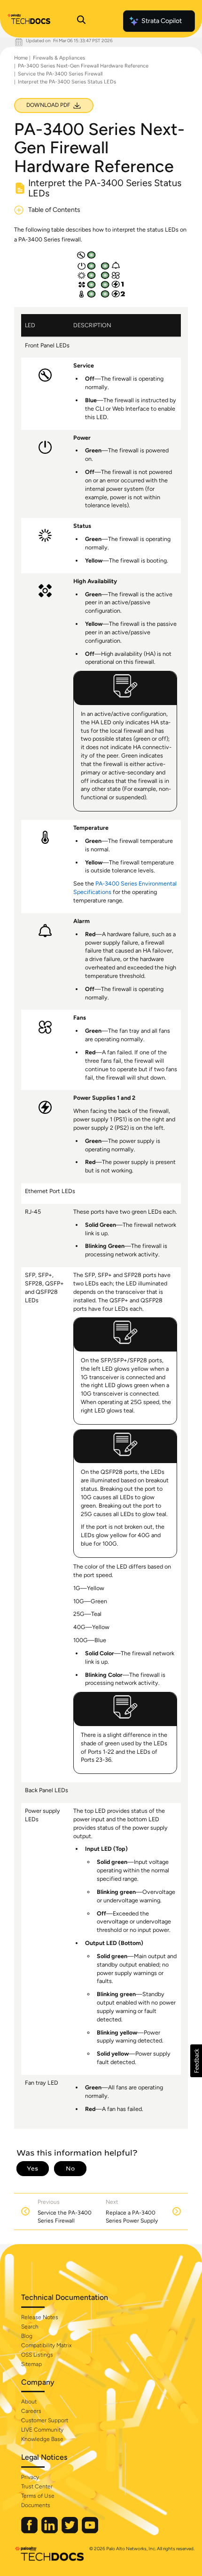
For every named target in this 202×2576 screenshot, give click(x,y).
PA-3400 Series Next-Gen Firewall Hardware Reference (83, 66)
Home (21, 58)
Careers (31, 2411)
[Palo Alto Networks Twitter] (70, 2531)
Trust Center (37, 2486)
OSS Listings (37, 2355)
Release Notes (40, 2317)
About (29, 2402)
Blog (27, 2336)
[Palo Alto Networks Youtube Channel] (90, 2531)
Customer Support (45, 2420)
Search (30, 2327)
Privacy (30, 2477)
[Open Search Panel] (81, 21)
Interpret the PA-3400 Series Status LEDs (67, 82)
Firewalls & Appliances (59, 58)
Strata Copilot (162, 21)
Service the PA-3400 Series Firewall (60, 74)
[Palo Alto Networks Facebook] (30, 2531)
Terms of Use (38, 2496)
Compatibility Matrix (46, 2345)
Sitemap (31, 2364)
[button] (196, 2061)
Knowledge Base (42, 2439)
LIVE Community (42, 2430)
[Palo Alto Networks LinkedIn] (50, 2531)
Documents (36, 2505)
